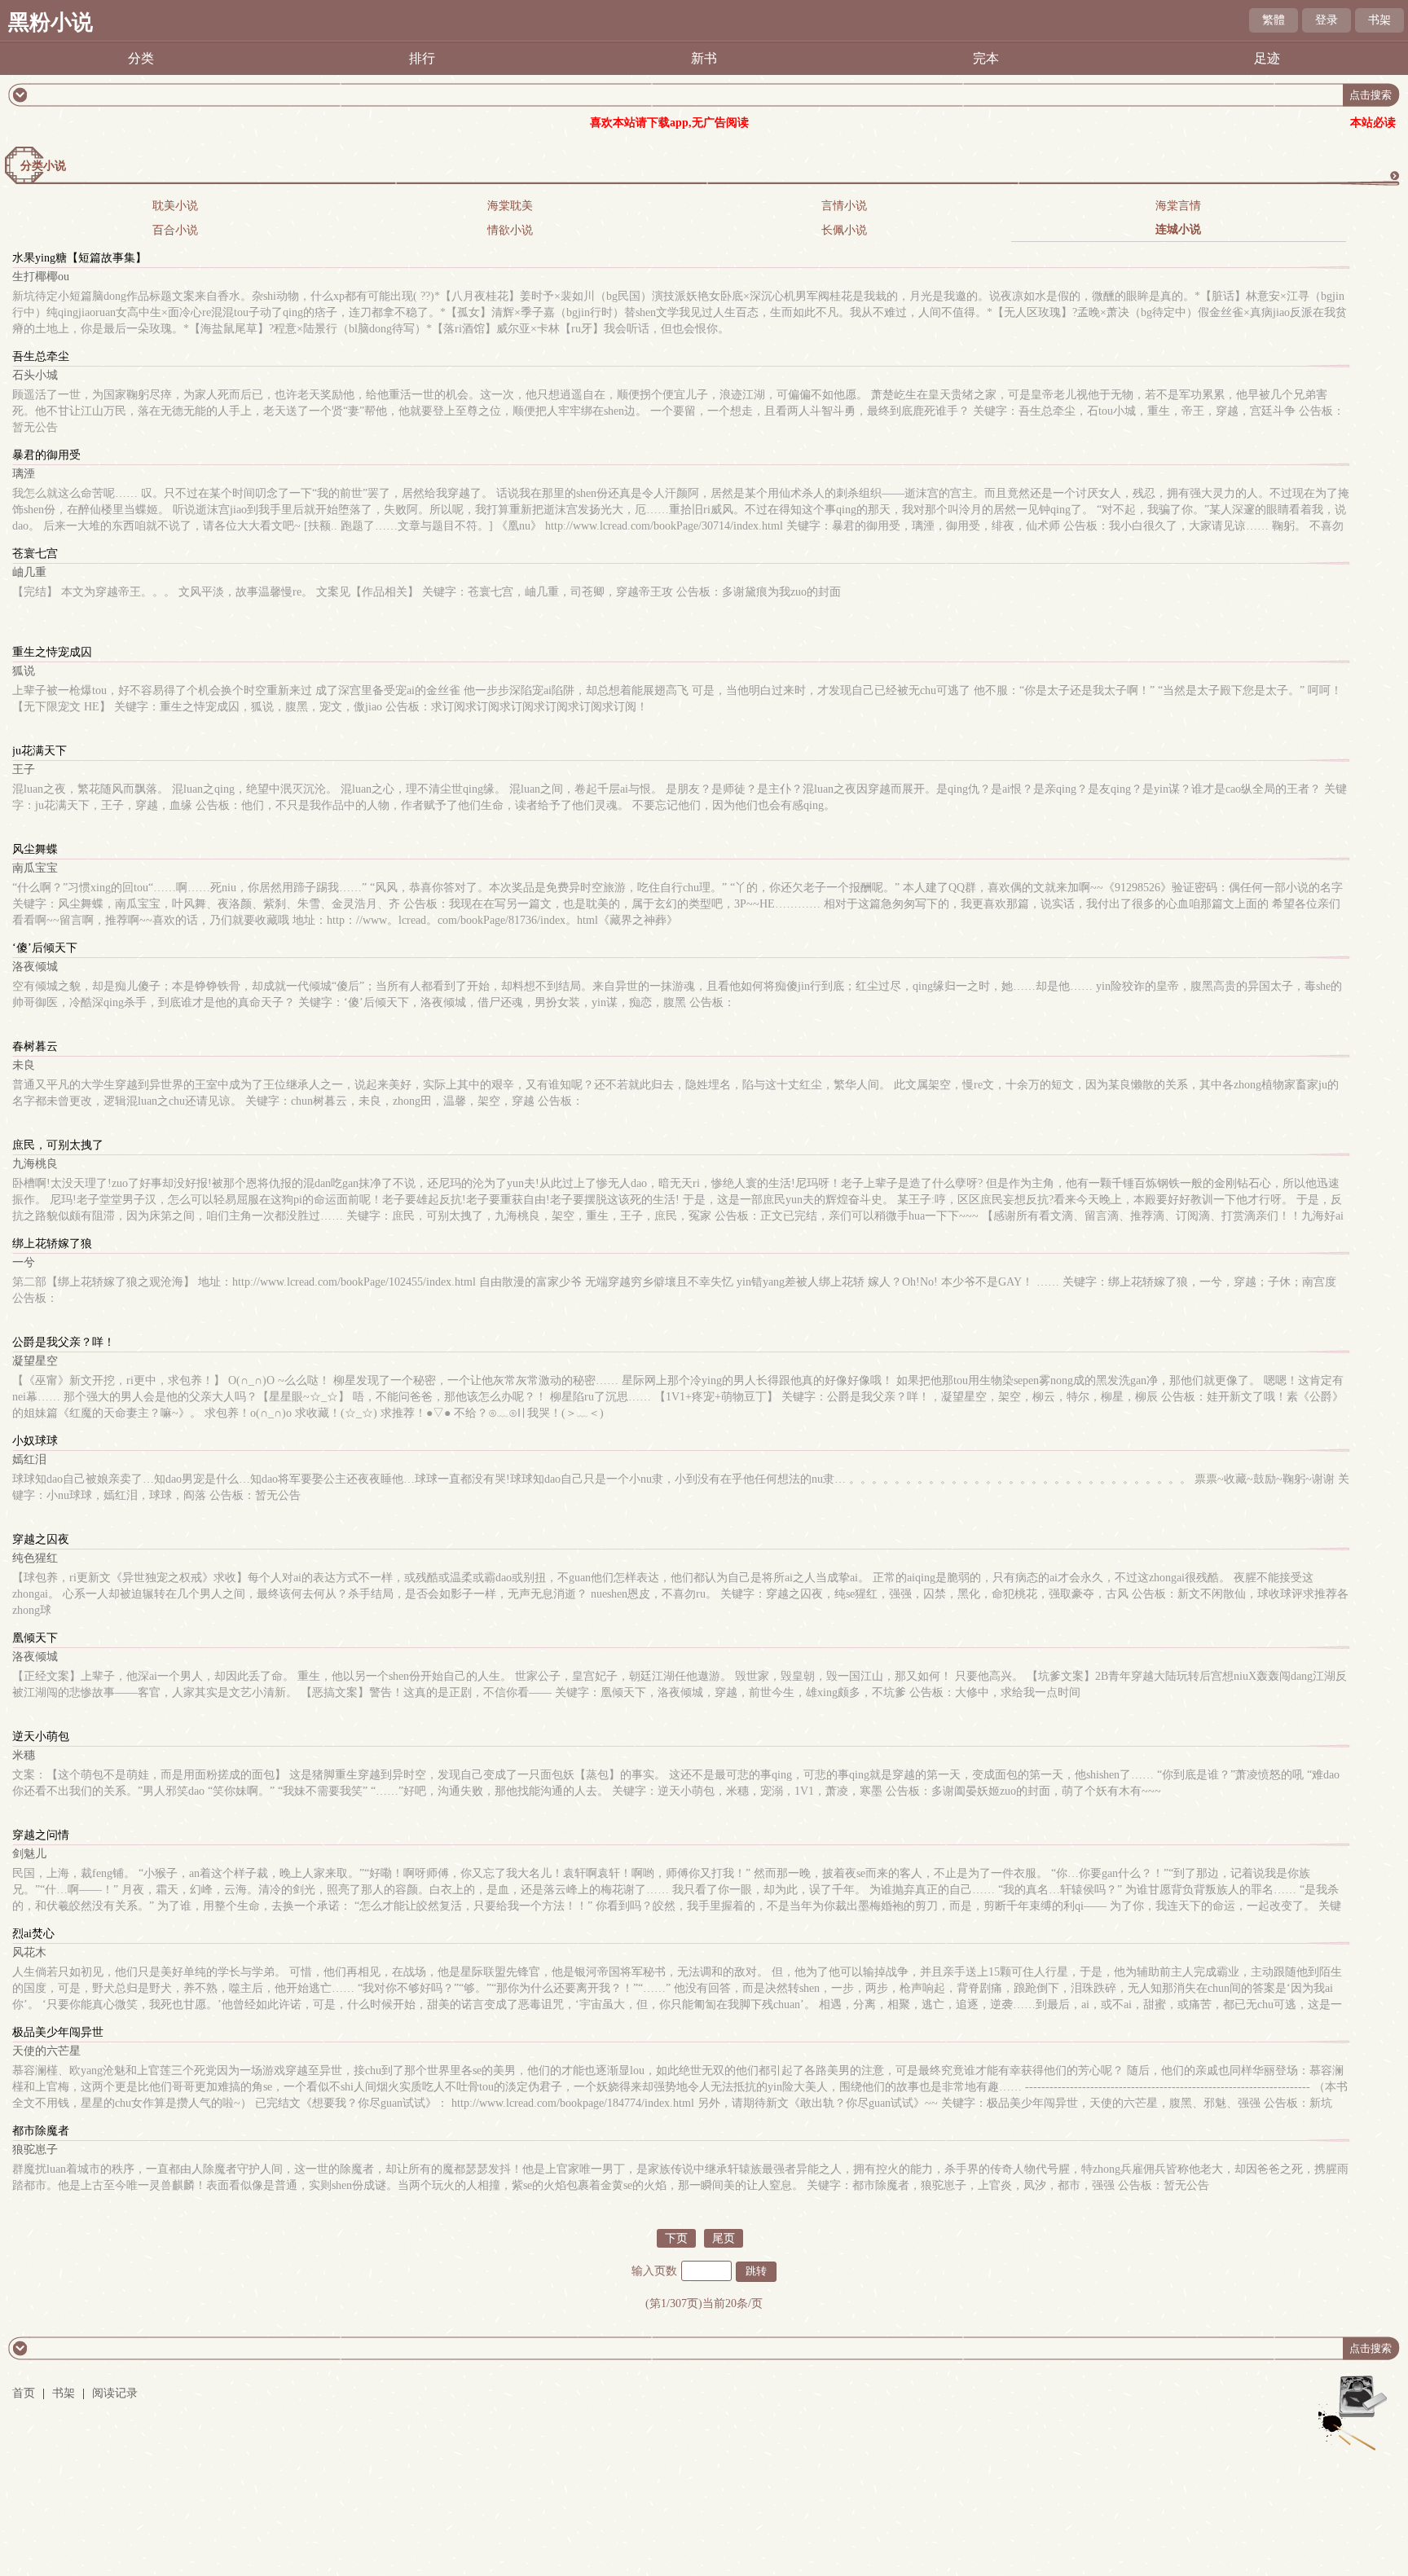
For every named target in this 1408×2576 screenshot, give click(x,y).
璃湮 (24, 474)
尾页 (724, 2238)
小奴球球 (35, 1441)
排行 (422, 58)
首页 (24, 2393)
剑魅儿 (29, 1854)
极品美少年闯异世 (58, 2032)
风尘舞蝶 (35, 849)
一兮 (24, 1262)
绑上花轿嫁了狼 (52, 1244)
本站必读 (1373, 123)
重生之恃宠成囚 (52, 652)
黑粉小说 (51, 22)
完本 (986, 58)
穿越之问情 (41, 1835)
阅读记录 (115, 2393)
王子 (24, 769)
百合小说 (175, 230)
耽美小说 (175, 206)
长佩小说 (844, 230)
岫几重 (29, 572)
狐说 (24, 671)
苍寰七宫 (35, 554)
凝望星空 (35, 1361)
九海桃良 (35, 1164)
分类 (141, 58)
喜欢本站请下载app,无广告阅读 (669, 123)
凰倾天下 (35, 1638)
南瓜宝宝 (35, 868)
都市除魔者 (41, 2131)
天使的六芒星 (46, 2051)
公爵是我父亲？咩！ (64, 1342)
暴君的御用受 (46, 455)
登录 (1327, 20)
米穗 (24, 1755)
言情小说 (844, 206)
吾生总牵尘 (41, 356)
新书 (704, 58)
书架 (1379, 20)
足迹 (1267, 58)
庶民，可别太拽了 (58, 1145)
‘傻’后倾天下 (45, 948)
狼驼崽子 (35, 2150)
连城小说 (1178, 229)
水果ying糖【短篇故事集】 (79, 258)
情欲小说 (510, 230)
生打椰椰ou (41, 277)
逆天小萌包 (41, 1736)
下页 (676, 2238)
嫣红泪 (29, 1459)
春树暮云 (35, 1046)
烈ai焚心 (33, 1934)
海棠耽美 (510, 206)
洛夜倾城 (35, 967)
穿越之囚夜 (41, 1539)
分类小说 (43, 166)
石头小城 (35, 375)
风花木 (29, 1952)
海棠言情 (1178, 206)
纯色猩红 (35, 1558)
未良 (24, 1065)
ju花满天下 (40, 751)
